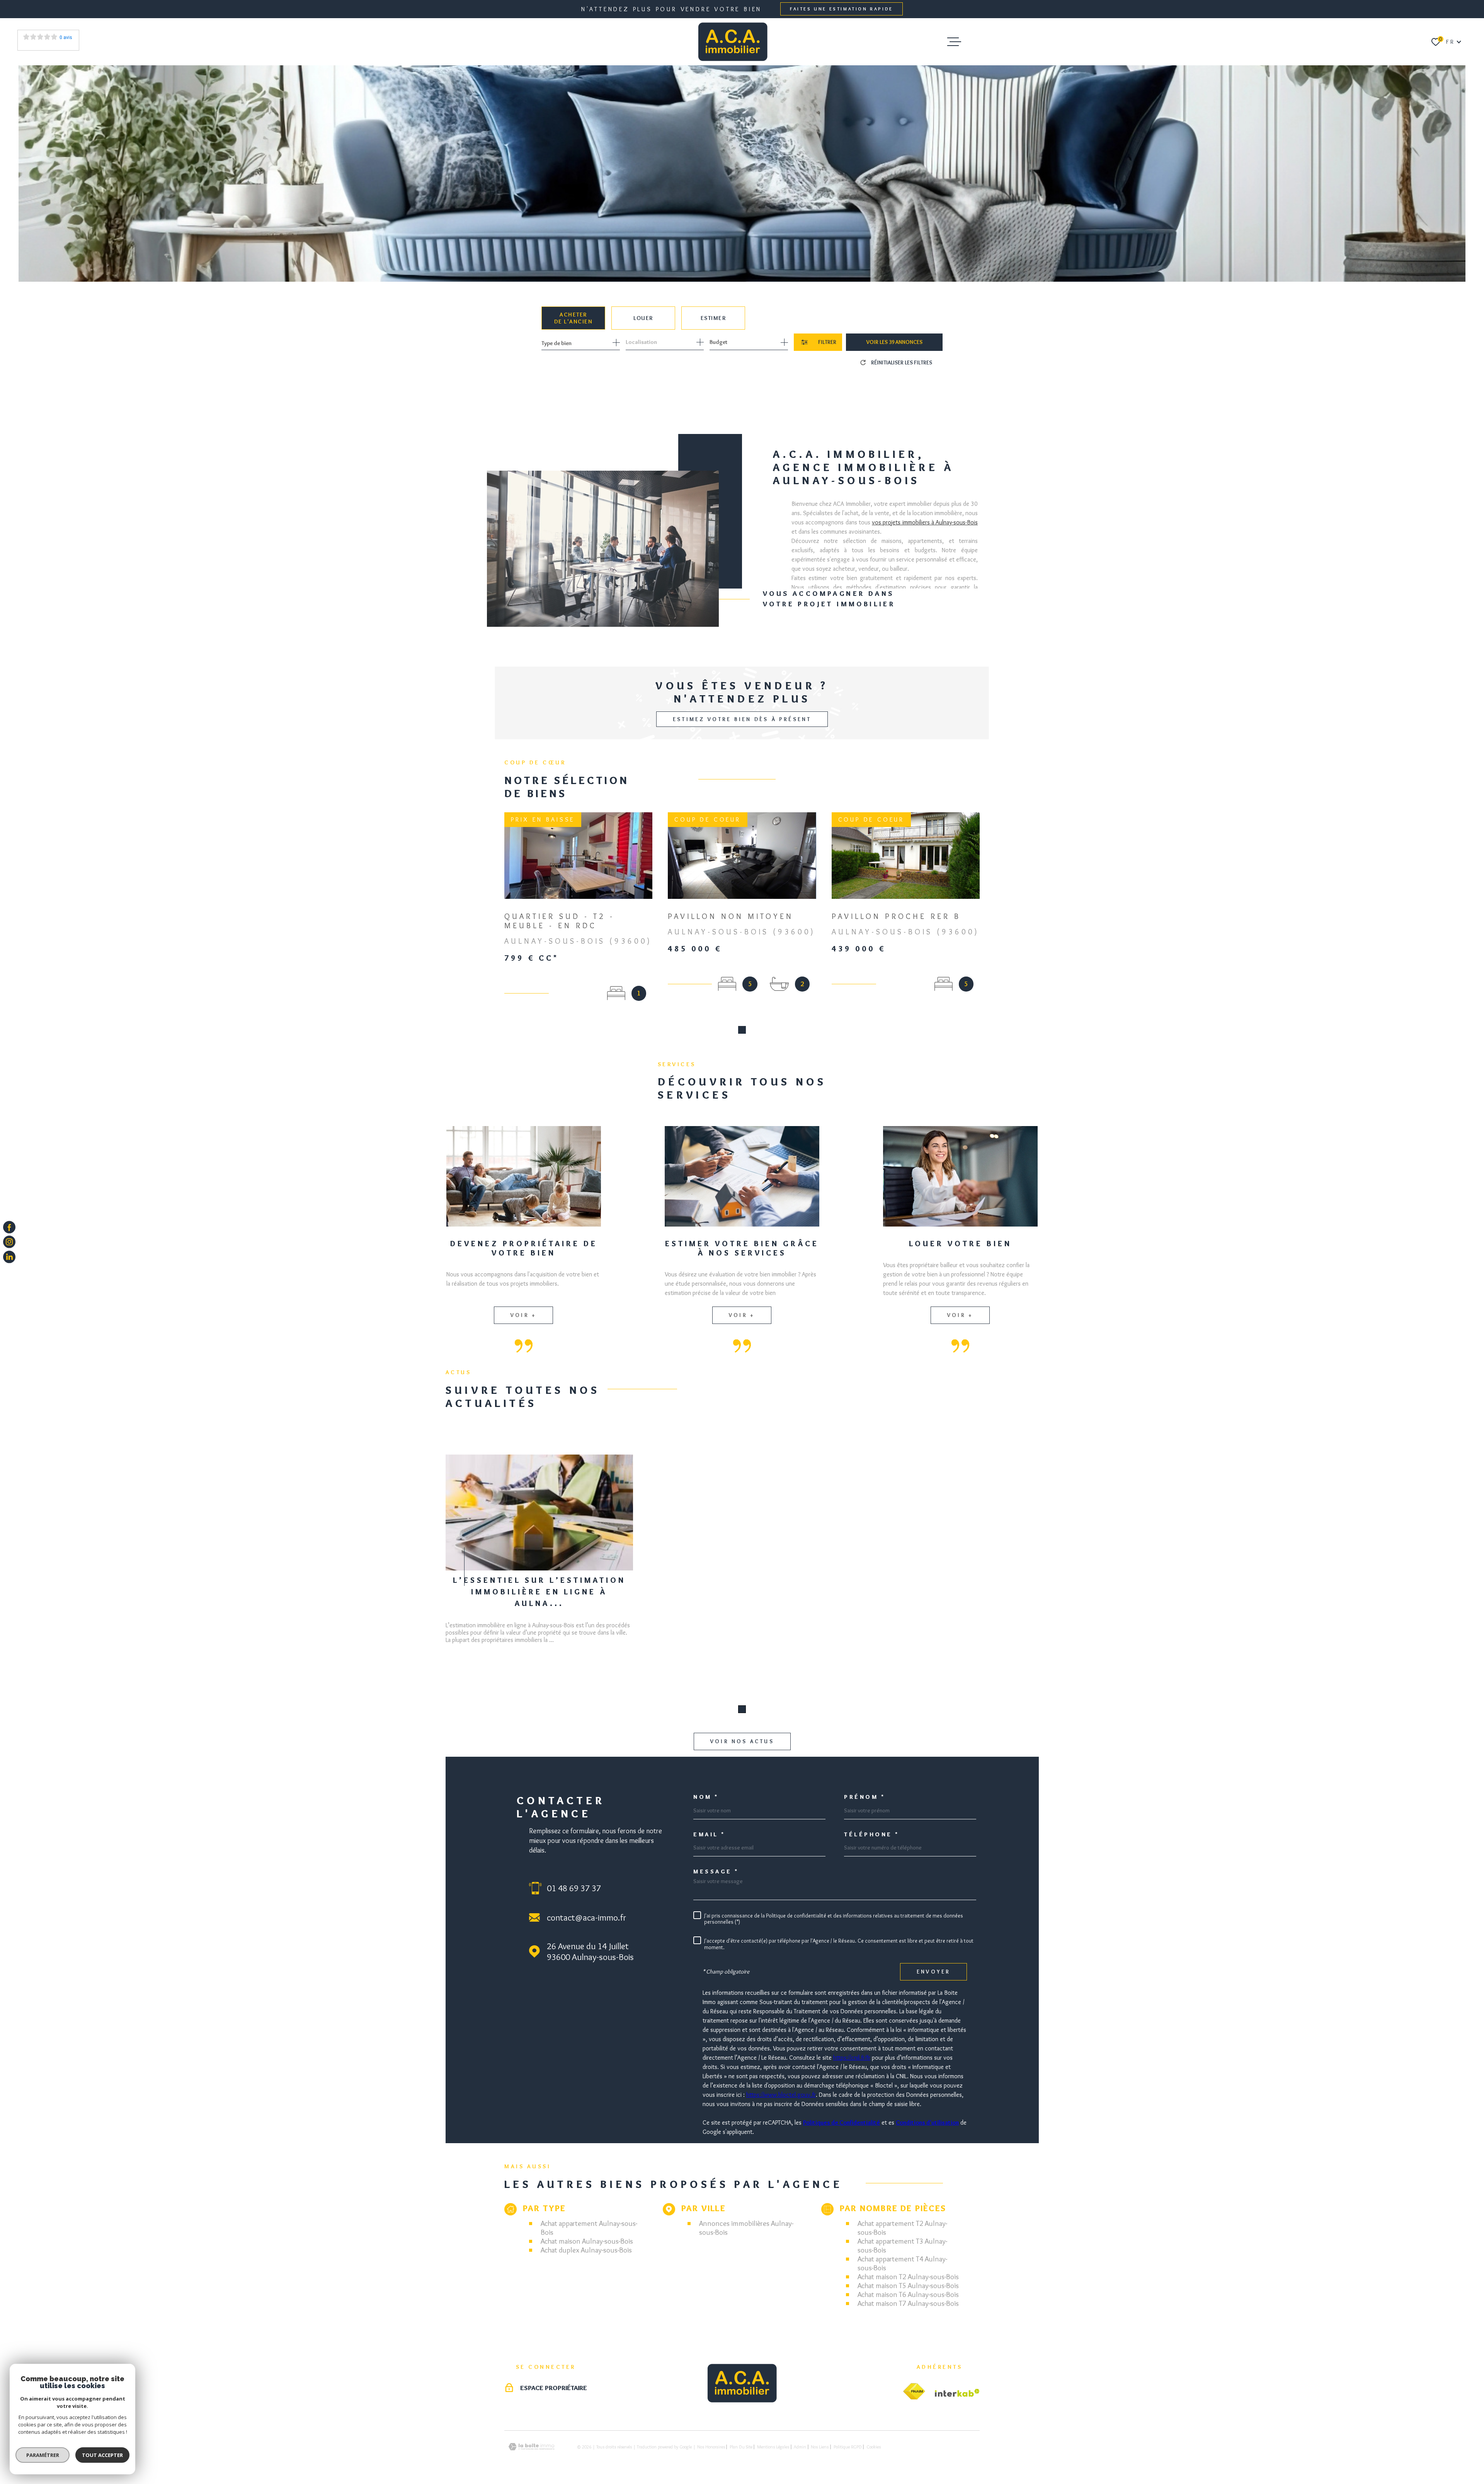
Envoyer (933, 1972)
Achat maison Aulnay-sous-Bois (587, 2241)
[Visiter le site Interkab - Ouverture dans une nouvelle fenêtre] (957, 2393)
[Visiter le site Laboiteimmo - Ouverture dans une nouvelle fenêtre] (531, 2447)
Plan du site (741, 2447)
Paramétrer (43, 2455)
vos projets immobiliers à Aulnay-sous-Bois (925, 522)
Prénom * (865, 1797)
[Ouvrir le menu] (954, 42)
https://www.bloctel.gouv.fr (781, 2095)
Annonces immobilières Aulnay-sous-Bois (746, 2228)
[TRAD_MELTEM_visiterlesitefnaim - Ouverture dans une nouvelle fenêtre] (914, 2392)
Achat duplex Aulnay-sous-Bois (586, 2250)
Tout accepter (102, 2455)
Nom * (706, 1797)
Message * (716, 1872)
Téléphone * (872, 1835)
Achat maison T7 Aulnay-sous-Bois (908, 2303)
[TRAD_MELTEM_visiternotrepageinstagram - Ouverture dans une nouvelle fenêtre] (9, 1242)
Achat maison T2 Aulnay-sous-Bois (908, 2277)
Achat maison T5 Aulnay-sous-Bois (908, 2286)
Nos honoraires (711, 2447)
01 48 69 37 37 (574, 1888)
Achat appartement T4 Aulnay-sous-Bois (902, 2263)
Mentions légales (773, 2447)
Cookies (874, 2447)
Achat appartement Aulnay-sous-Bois (589, 2228)
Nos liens (820, 2447)
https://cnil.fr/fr (852, 2058)
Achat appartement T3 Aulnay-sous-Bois (902, 2246)
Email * (709, 1835)
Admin (800, 2447)
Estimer (713, 318)
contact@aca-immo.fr (586, 1917)
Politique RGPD (848, 2447)
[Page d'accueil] (733, 42)
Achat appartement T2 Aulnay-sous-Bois (902, 2228)
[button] (742, 1030)
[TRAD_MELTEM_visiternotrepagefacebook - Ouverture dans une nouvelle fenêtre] (9, 1227)
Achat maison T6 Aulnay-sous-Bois (908, 2294)
